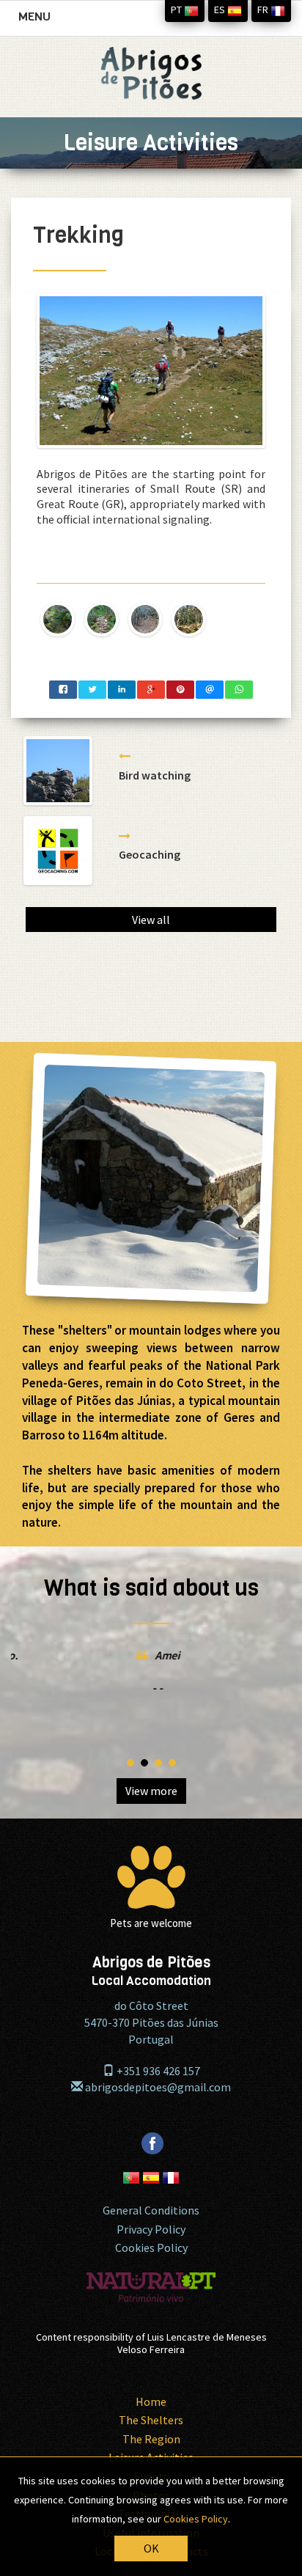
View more (151, 1791)
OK (151, 2548)
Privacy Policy (151, 2229)
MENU (38, 21)
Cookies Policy (151, 2247)
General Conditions (151, 2210)
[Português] (132, 2169)
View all (151, 920)
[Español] (152, 2169)
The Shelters (151, 2420)
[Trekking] (151, 371)
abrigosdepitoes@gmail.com (157, 2087)
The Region (151, 2439)
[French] (171, 2169)
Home (151, 2401)
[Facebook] (151, 2131)
